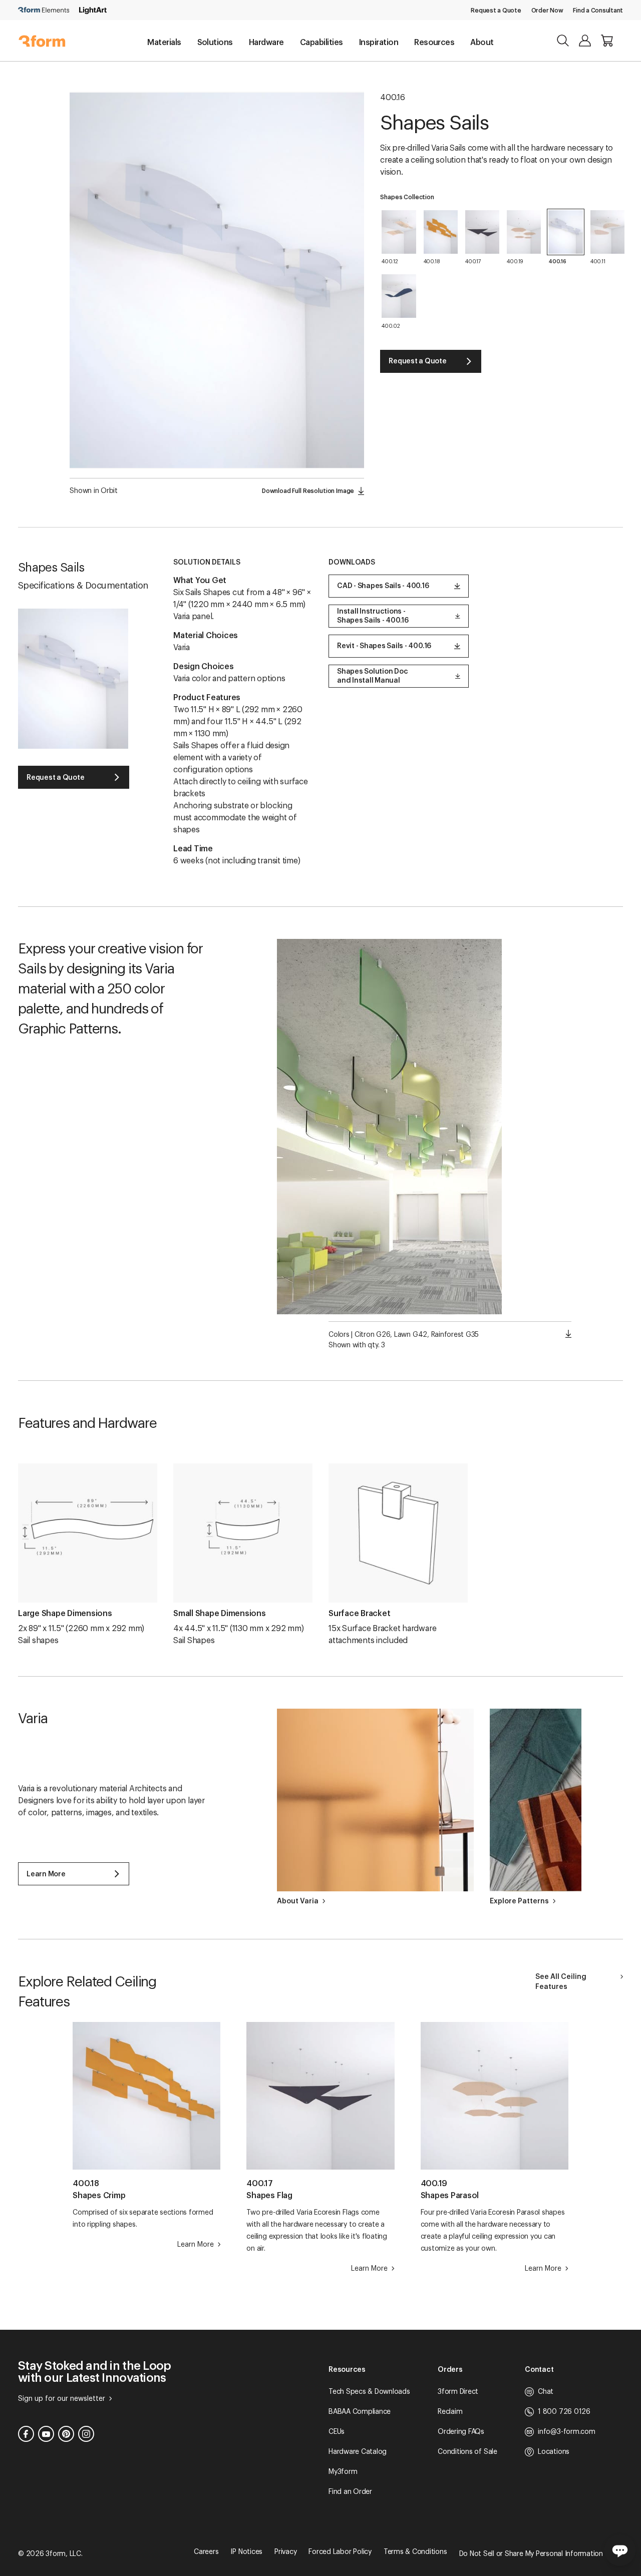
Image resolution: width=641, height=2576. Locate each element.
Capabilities (322, 43)
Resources (434, 43)
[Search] (563, 41)
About (482, 43)
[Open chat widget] (620, 2550)
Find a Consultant (598, 11)
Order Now (547, 11)
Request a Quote (496, 11)
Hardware (266, 43)
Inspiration (379, 43)
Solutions (215, 43)
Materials (164, 43)
